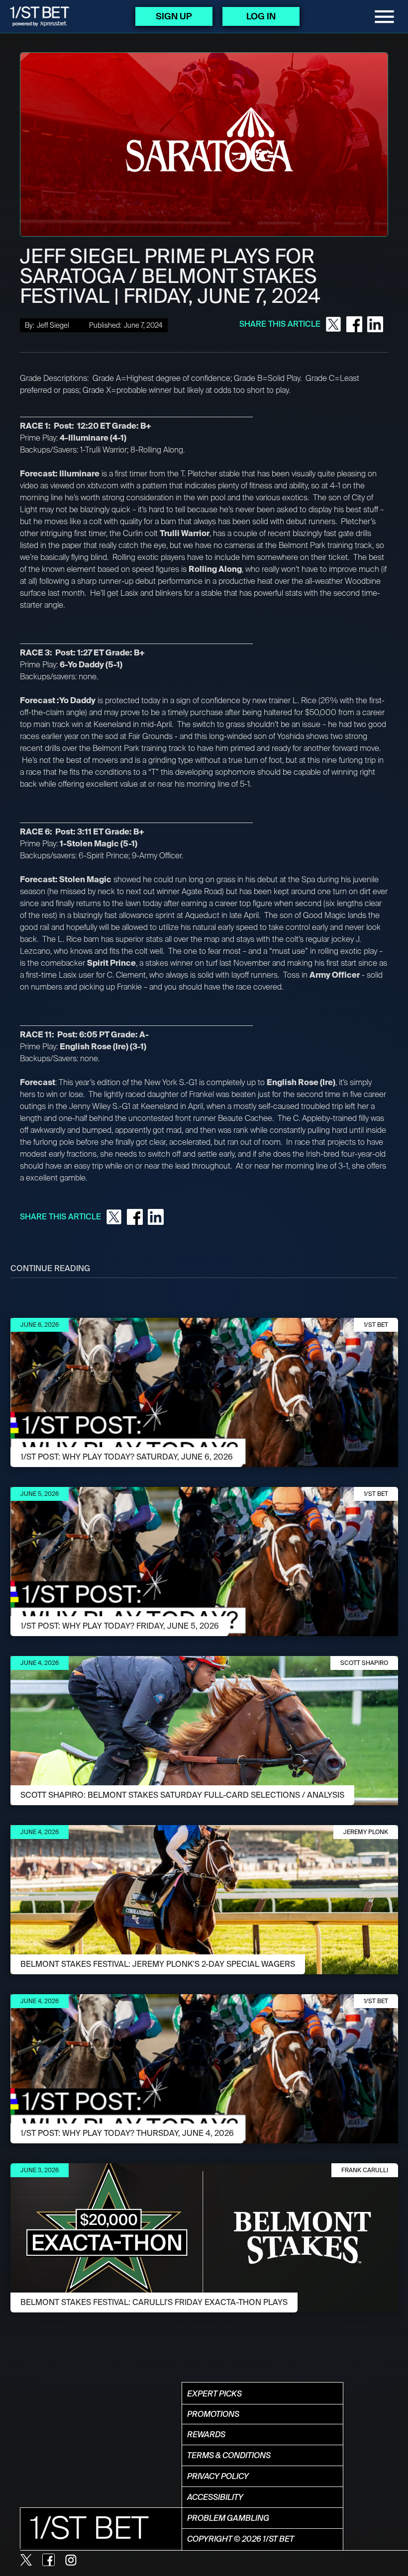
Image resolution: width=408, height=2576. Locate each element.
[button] (384, 17)
